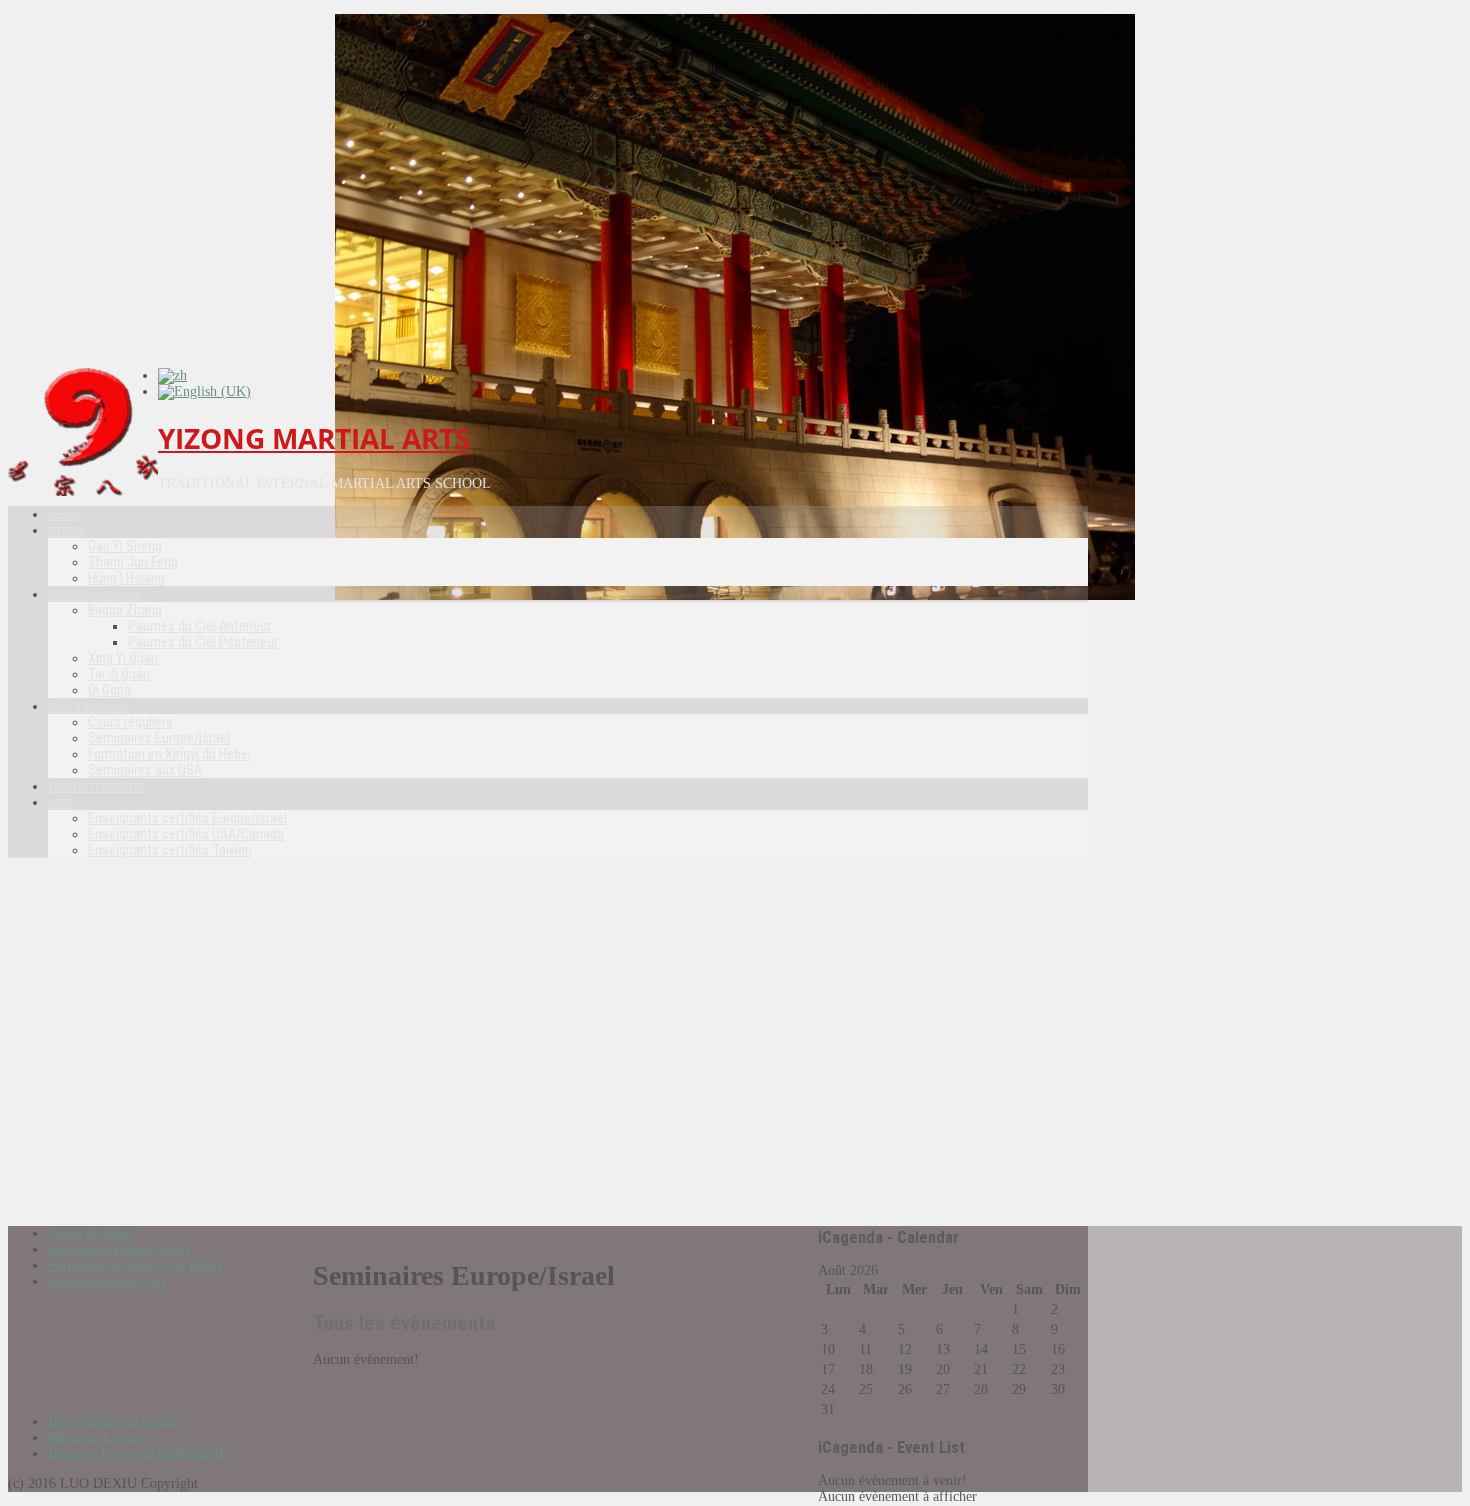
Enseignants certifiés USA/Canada (186, 834)
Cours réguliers (130, 722)
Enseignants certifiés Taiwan (170, 850)
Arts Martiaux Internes (94, 595)
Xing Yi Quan (123, 658)
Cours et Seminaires (88, 707)
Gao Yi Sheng (125, 546)
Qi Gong (109, 690)
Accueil (63, 515)
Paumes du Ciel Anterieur (199, 626)
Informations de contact (115, 1421)
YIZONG (65, 531)
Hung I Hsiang (126, 578)
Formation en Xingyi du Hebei (169, 754)
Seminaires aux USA (145, 770)
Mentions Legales (97, 1437)
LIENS (60, 803)
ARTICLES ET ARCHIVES (95, 787)
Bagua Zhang (125, 610)
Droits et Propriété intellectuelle (138, 1453)
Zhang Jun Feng (133, 562)
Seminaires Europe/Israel (159, 738)
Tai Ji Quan (119, 674)
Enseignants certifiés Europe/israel (187, 818)
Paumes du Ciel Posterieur (203, 642)
